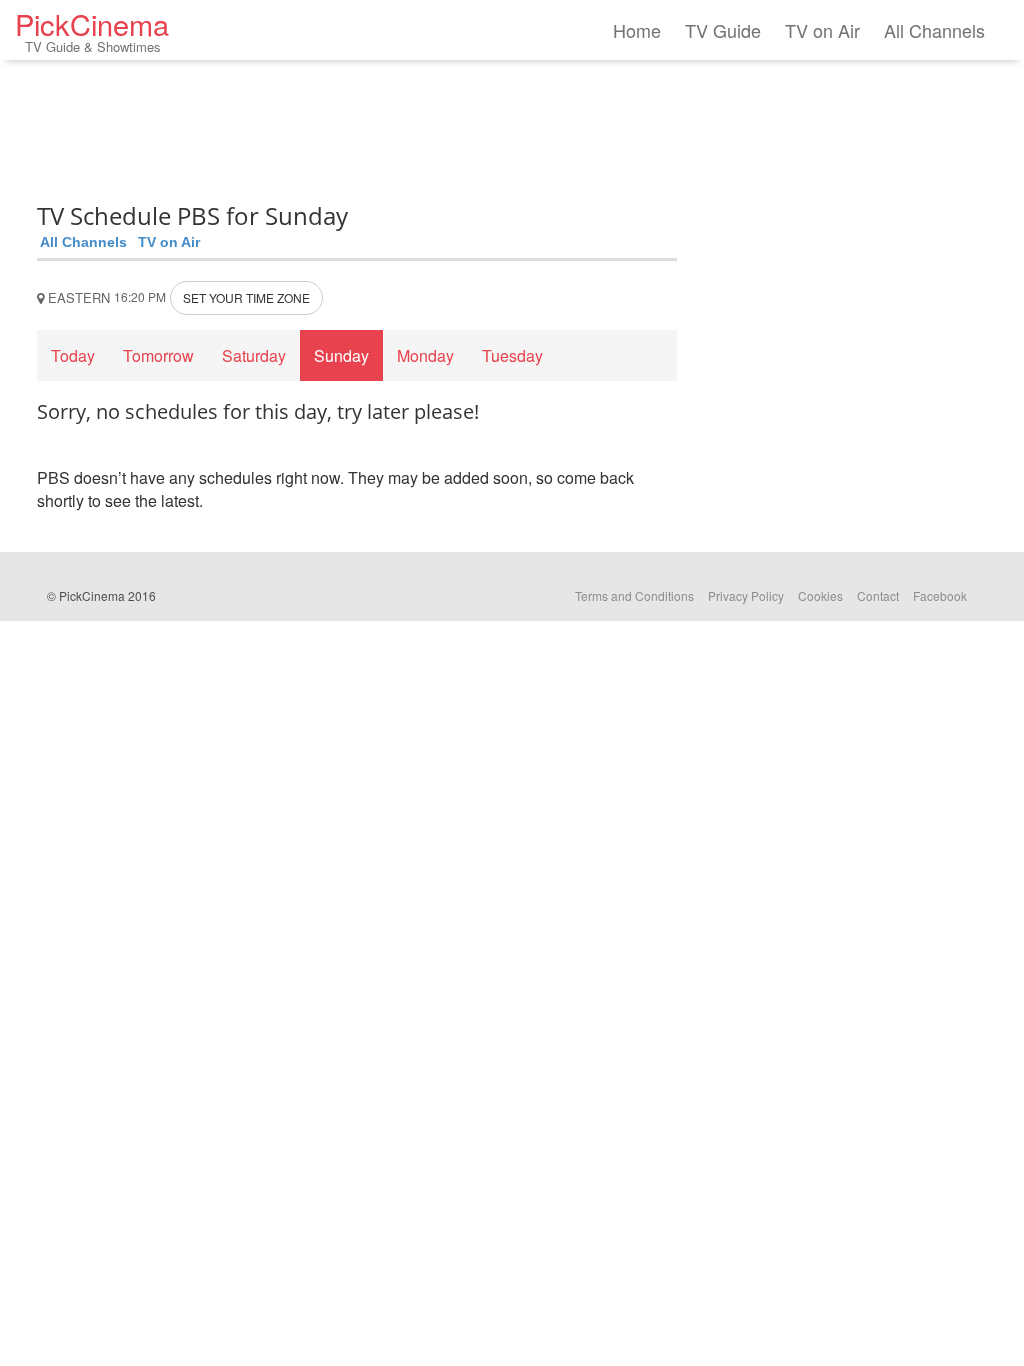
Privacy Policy (746, 595)
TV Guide (723, 30)
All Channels (934, 30)
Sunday (341, 355)
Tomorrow (158, 355)
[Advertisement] (357, 125)
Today (73, 355)
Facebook (940, 595)
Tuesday (512, 355)
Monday (425, 355)
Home (637, 30)
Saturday (254, 355)
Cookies (820, 595)
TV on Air (822, 30)
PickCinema (92, 29)
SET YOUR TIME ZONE (246, 297)
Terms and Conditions (634, 595)
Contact (878, 595)
